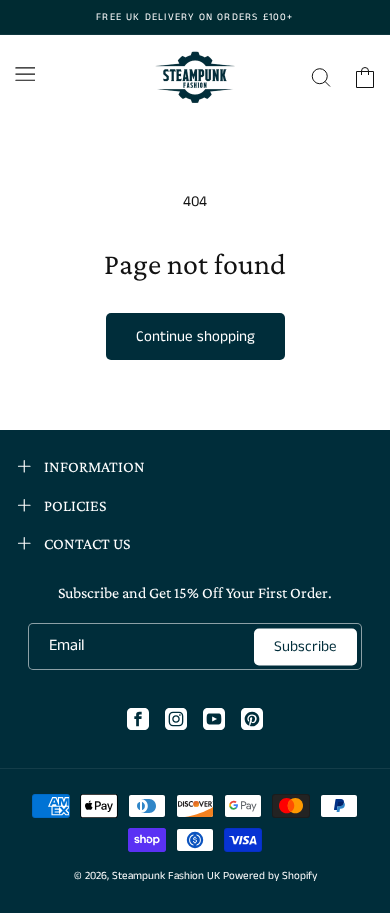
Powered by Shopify (270, 876)
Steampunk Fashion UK (166, 876)
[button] (25, 74)
